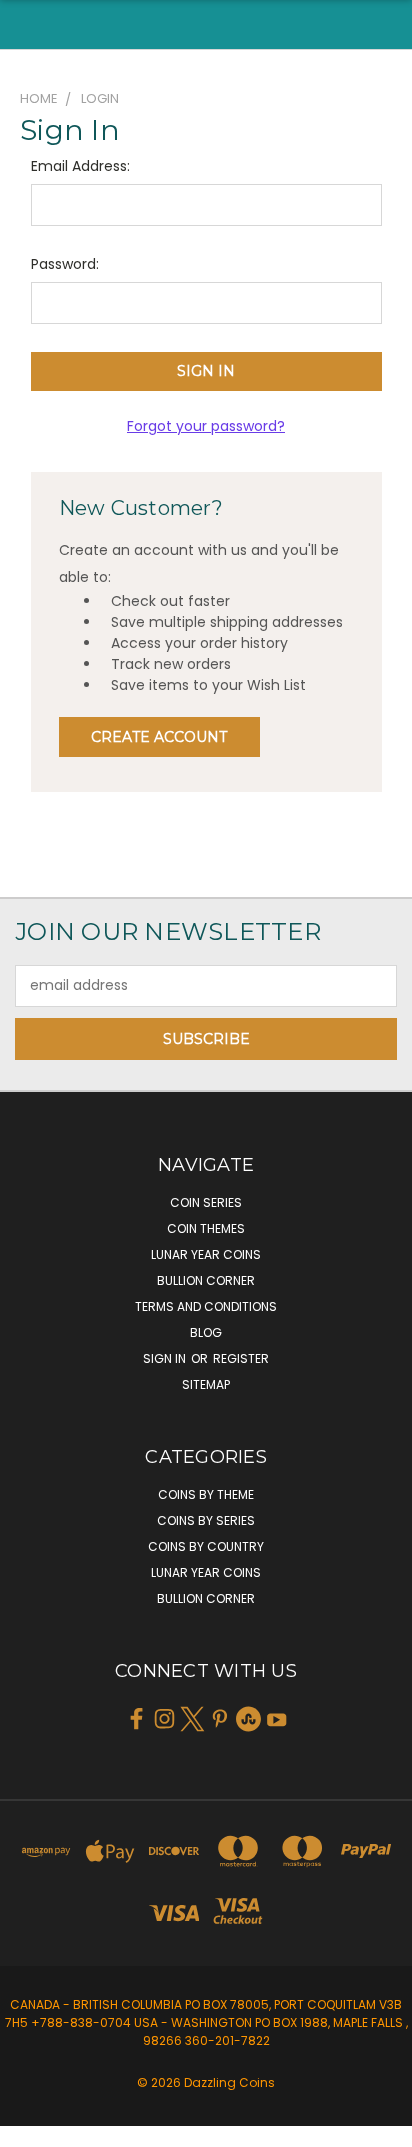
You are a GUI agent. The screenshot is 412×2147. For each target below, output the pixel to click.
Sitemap (206, 1384)
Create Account (159, 737)
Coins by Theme (206, 1494)
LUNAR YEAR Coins (206, 1254)
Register (241, 1358)
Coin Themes (206, 1228)
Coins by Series (206, 1520)
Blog (206, 1332)
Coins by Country (206, 1546)
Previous (31, 2127)
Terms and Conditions (206, 1306)
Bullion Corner (206, 1280)
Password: (65, 264)
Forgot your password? (206, 426)
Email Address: (80, 166)
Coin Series (206, 1202)
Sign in (166, 1358)
